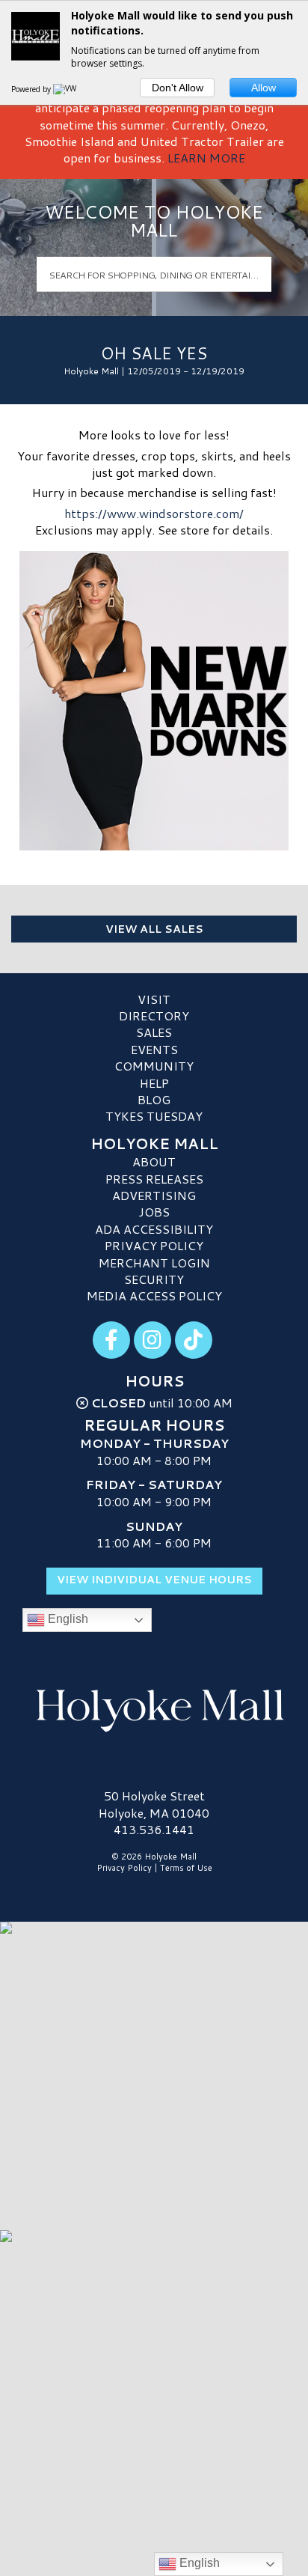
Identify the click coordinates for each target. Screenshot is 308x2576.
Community (154, 1066)
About (154, 1161)
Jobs (154, 1212)
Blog (154, 1099)
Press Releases (154, 1179)
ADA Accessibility (154, 1229)
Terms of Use (186, 1868)
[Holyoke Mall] (154, 1707)
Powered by (32, 89)
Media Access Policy (154, 1295)
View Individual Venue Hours (154, 1580)
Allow (264, 88)
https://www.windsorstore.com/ (154, 513)
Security (154, 1279)
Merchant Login (154, 1263)
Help (154, 1083)
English (67, 1620)
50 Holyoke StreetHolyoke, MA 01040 (154, 1804)
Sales (154, 1032)
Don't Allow (178, 88)
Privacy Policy (154, 1245)
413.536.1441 (154, 1830)
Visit (154, 999)
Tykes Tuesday (154, 1116)
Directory (154, 1016)
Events (154, 1049)
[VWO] (68, 89)
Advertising (154, 1195)
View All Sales (154, 929)
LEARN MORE (206, 158)
